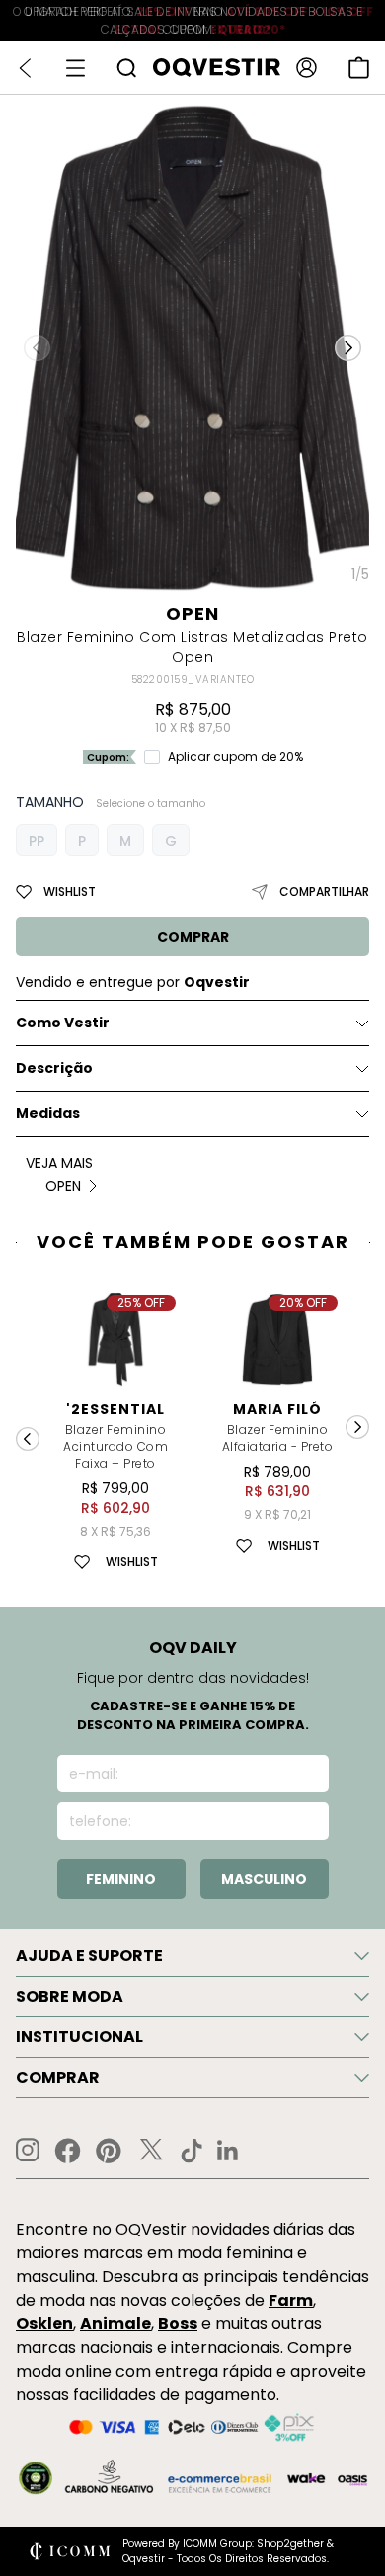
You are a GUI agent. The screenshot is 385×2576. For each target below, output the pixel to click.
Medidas (48, 1113)
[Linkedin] (228, 2151)
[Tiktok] (192, 2151)
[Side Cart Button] (359, 68)
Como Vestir (63, 1023)
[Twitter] (151, 2151)
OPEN (192, 613)
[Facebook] (68, 2151)
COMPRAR (193, 937)
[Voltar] (25, 68)
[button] (348, 347)
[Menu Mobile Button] (76, 68)
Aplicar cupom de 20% (235, 757)
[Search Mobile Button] (126, 68)
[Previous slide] (28, 1439)
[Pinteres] (109, 2151)
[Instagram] (28, 2150)
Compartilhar (324, 892)
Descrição (54, 1068)
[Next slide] (357, 1427)
